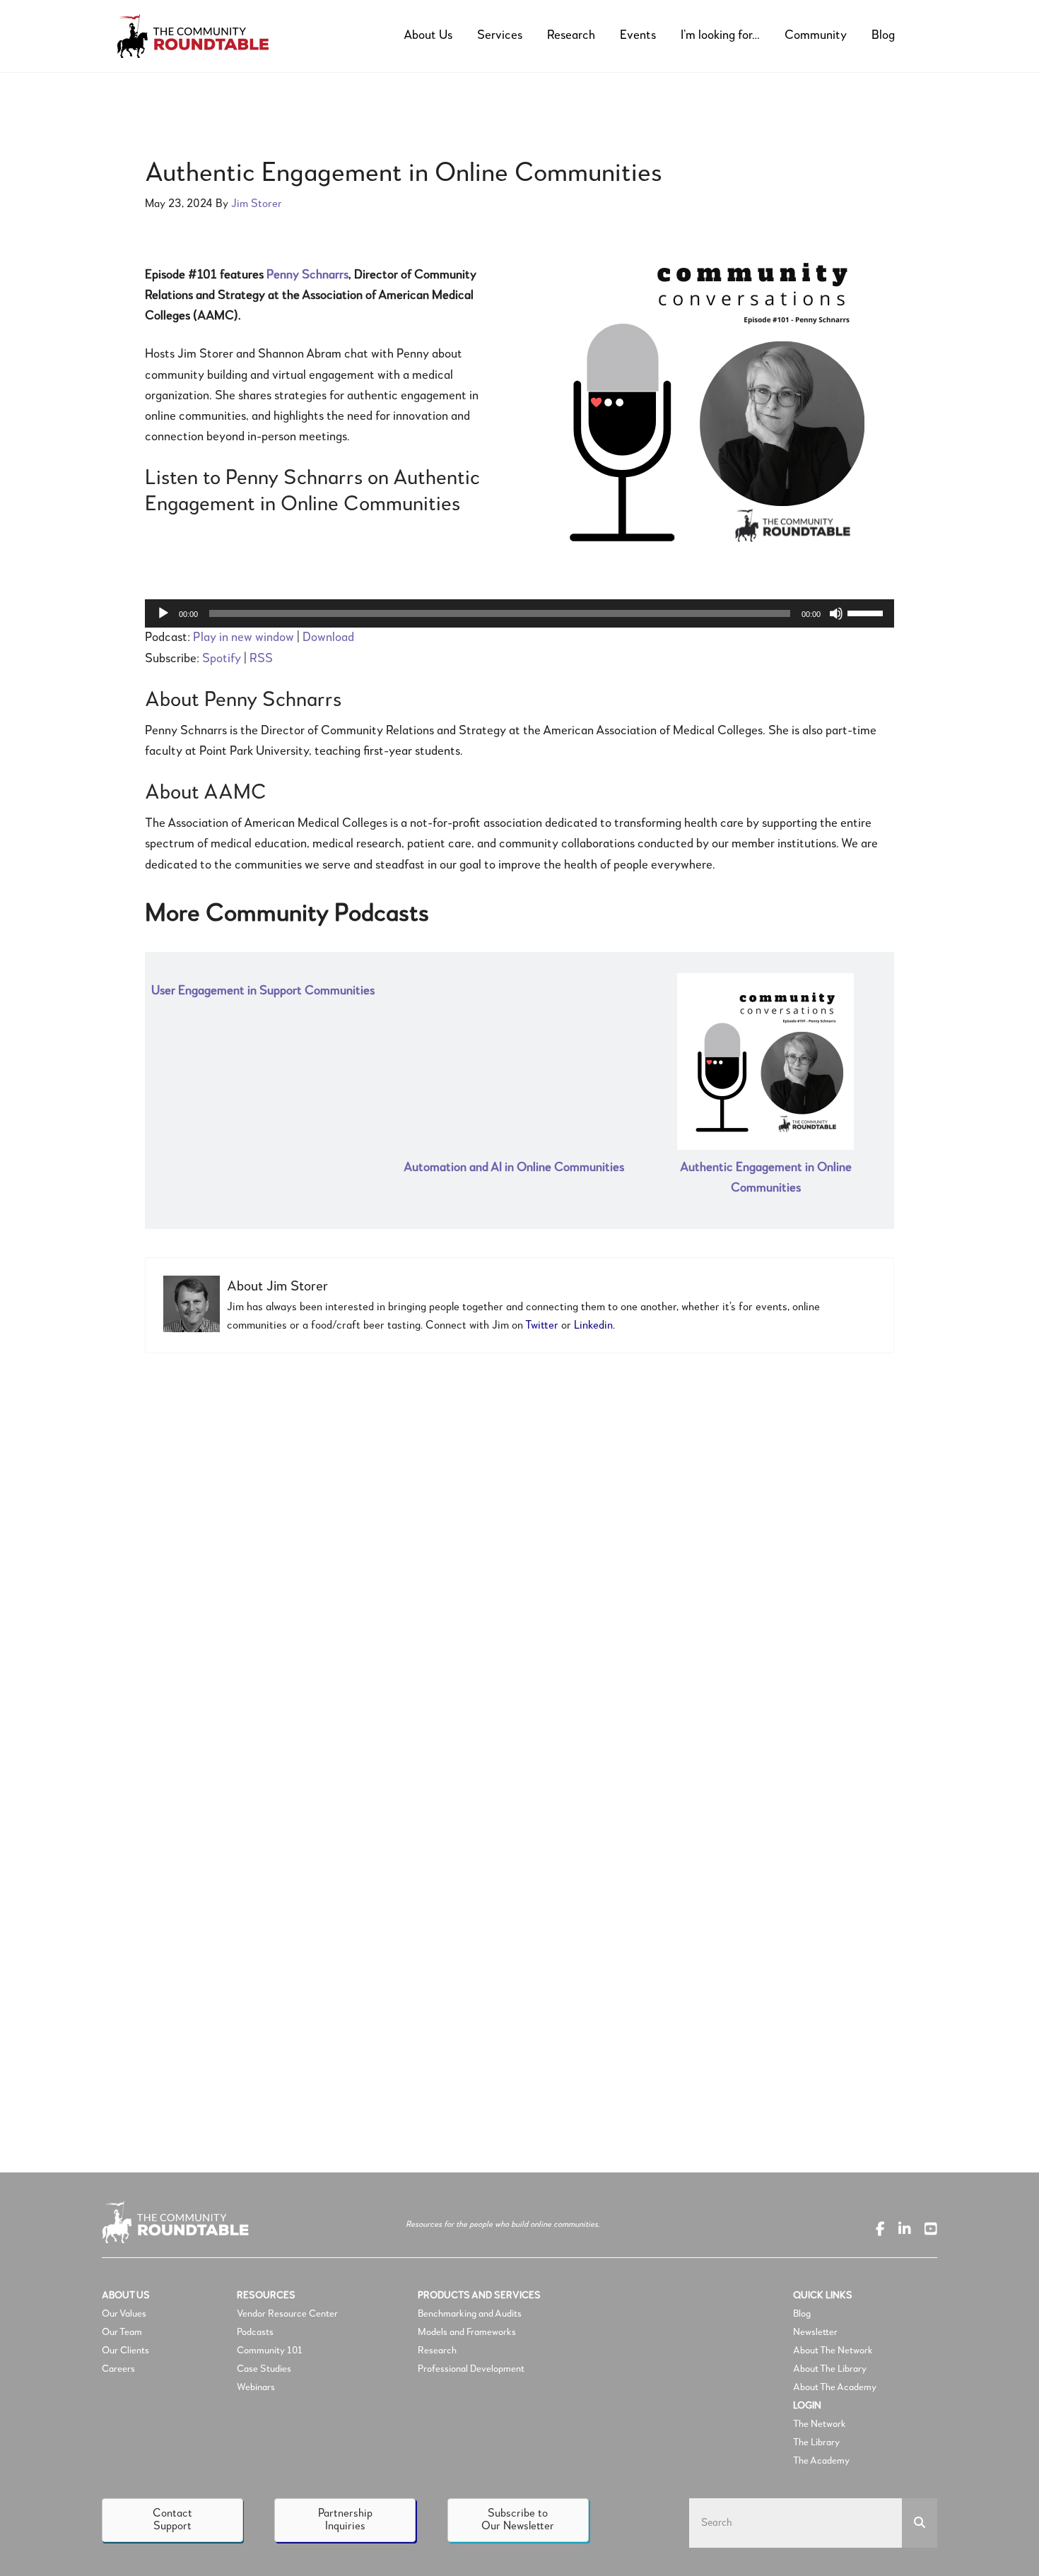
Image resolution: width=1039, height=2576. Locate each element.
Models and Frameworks (467, 2332)
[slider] (867, 612)
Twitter (542, 1326)
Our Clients (125, 2351)
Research (437, 2351)
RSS (261, 659)
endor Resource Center (290, 2314)
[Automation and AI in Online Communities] (514, 1054)
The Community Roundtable (205, 36)
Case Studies (264, 2369)
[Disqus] (519, 1558)
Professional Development (471, 2369)
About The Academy (835, 2387)
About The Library (830, 2369)
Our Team (122, 2332)
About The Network (833, 2351)
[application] (519, 613)
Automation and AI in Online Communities (514, 1168)
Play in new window (243, 637)
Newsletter (815, 2332)
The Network (820, 2424)
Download (328, 637)
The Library (816, 2442)
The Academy (821, 2461)
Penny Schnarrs (307, 275)
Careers (118, 2369)
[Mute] (836, 613)
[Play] (163, 613)
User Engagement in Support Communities (263, 991)
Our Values (124, 2314)
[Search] (920, 2523)
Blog (802, 2314)
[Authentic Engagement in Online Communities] (765, 1054)
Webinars (256, 2387)
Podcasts (256, 2332)
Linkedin (593, 1326)
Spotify (222, 659)
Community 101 (270, 2351)
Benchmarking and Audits (470, 2314)
